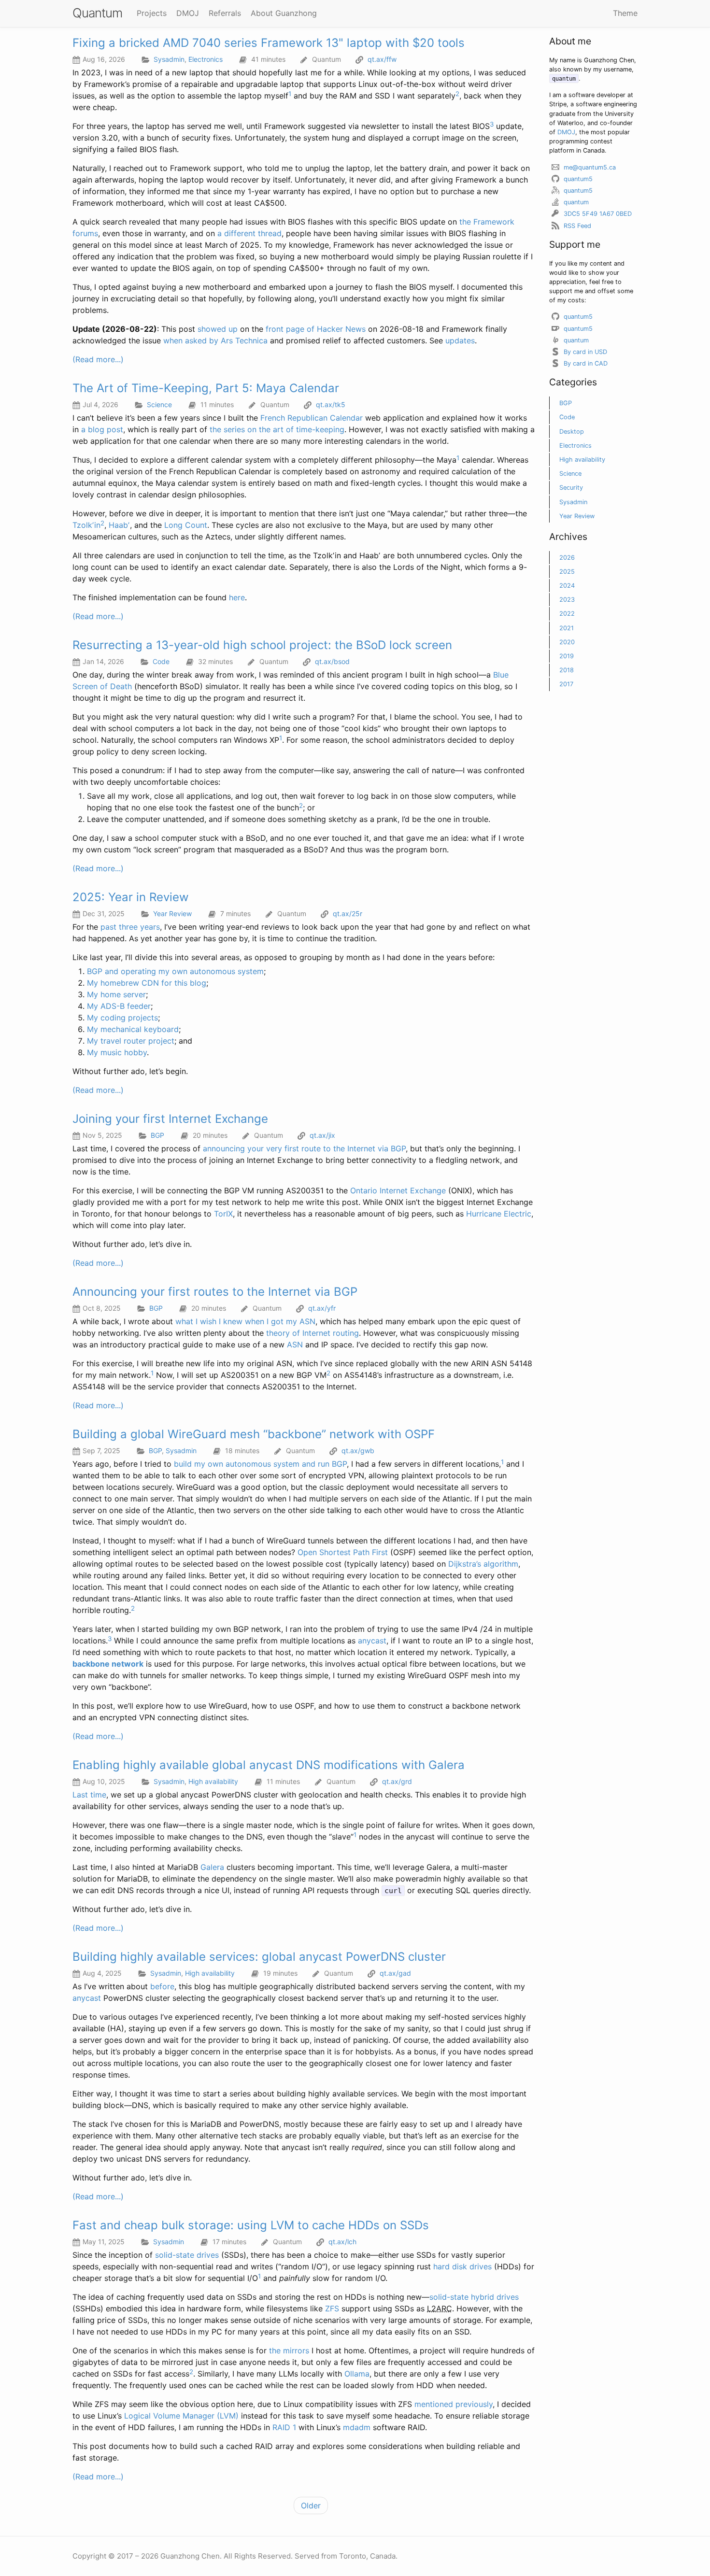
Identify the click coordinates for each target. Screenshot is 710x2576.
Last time (89, 1795)
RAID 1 (284, 2427)
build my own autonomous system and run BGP (260, 1464)
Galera (212, 1867)
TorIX (223, 1214)
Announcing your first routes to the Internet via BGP (215, 1292)
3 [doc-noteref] (492, 124)
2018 (567, 670)
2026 (567, 558)
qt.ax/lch (342, 2242)
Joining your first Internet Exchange (170, 1119)
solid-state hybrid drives (474, 2297)
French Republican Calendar (312, 418)
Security (571, 488)
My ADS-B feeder (119, 1006)
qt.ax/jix (322, 1135)
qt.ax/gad (395, 1973)
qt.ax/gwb (358, 1451)
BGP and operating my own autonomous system (175, 971)
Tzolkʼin (86, 525)
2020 (567, 642)
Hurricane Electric (499, 1214)
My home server (116, 994)
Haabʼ (119, 525)
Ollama (357, 2374)
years (150, 927)
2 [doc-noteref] (457, 94)
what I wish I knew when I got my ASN (245, 1321)
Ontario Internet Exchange (398, 1190)
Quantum (97, 13)
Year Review (172, 913)
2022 (567, 614)
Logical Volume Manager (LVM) (181, 2416)
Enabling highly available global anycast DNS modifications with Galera (269, 1765)
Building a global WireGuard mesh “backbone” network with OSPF (254, 1434)
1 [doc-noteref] (290, 94)
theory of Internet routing (312, 1333)
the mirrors (289, 2350)
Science (159, 404)
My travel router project (131, 1041)
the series (227, 429)
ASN (295, 1345)
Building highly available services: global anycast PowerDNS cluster (259, 1957)
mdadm (357, 2427)
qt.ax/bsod (332, 661)
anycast (372, 1641)
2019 (567, 656)
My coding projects (122, 1018)
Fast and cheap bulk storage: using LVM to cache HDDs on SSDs (251, 2225)
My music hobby (117, 1052)
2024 (567, 586)
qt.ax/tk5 (331, 404)
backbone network (108, 1664)
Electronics (206, 59)
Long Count (186, 525)
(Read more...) (98, 359)
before (162, 1986)
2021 (567, 628)
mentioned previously (454, 2404)
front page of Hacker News (316, 329)
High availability (213, 1781)
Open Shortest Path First (343, 1552)
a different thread (249, 233)
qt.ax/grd (397, 1781)
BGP (157, 1135)
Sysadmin (169, 59)
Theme (625, 13)
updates (460, 340)
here (237, 597)
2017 (566, 684)
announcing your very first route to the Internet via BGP (304, 1148)
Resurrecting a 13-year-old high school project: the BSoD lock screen (262, 645)
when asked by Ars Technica (215, 340)
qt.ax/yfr (322, 1308)
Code (161, 661)
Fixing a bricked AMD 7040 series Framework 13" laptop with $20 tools (269, 43)
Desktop (572, 432)
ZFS (332, 2308)
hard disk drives (462, 2266)
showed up (218, 329)
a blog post (102, 429)
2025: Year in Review (131, 897)
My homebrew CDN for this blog (147, 983)
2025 (567, 572)
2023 (567, 600)
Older (311, 2505)
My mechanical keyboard (133, 1029)
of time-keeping (315, 429)
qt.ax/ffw (382, 59)
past (108, 927)
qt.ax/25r (348, 913)
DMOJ (566, 132)
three (128, 927)
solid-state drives (187, 2255)
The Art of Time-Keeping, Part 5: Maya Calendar (206, 388)
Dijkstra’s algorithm (483, 1564)
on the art (265, 429)
